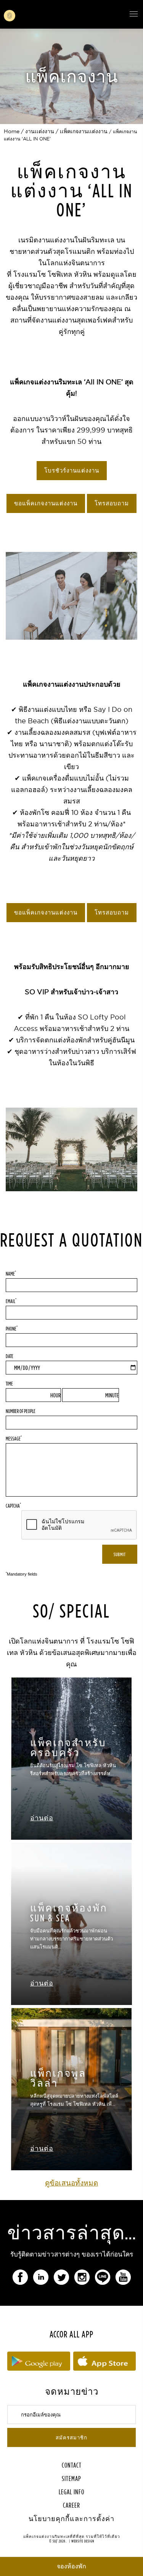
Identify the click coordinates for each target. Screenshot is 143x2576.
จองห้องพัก (71, 2566)
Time (9, 1383)
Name (11, 1273)
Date (10, 1356)
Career (71, 2505)
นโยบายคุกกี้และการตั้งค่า (71, 2519)
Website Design (83, 2541)
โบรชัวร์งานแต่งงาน (72, 471)
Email (11, 1301)
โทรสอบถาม (112, 503)
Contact (72, 2465)
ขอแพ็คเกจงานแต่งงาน (46, 503)
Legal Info (71, 2492)
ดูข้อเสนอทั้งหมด (71, 2183)
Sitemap (71, 2478)
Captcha (13, 1505)
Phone (12, 1328)
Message (14, 1438)
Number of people (21, 1411)
